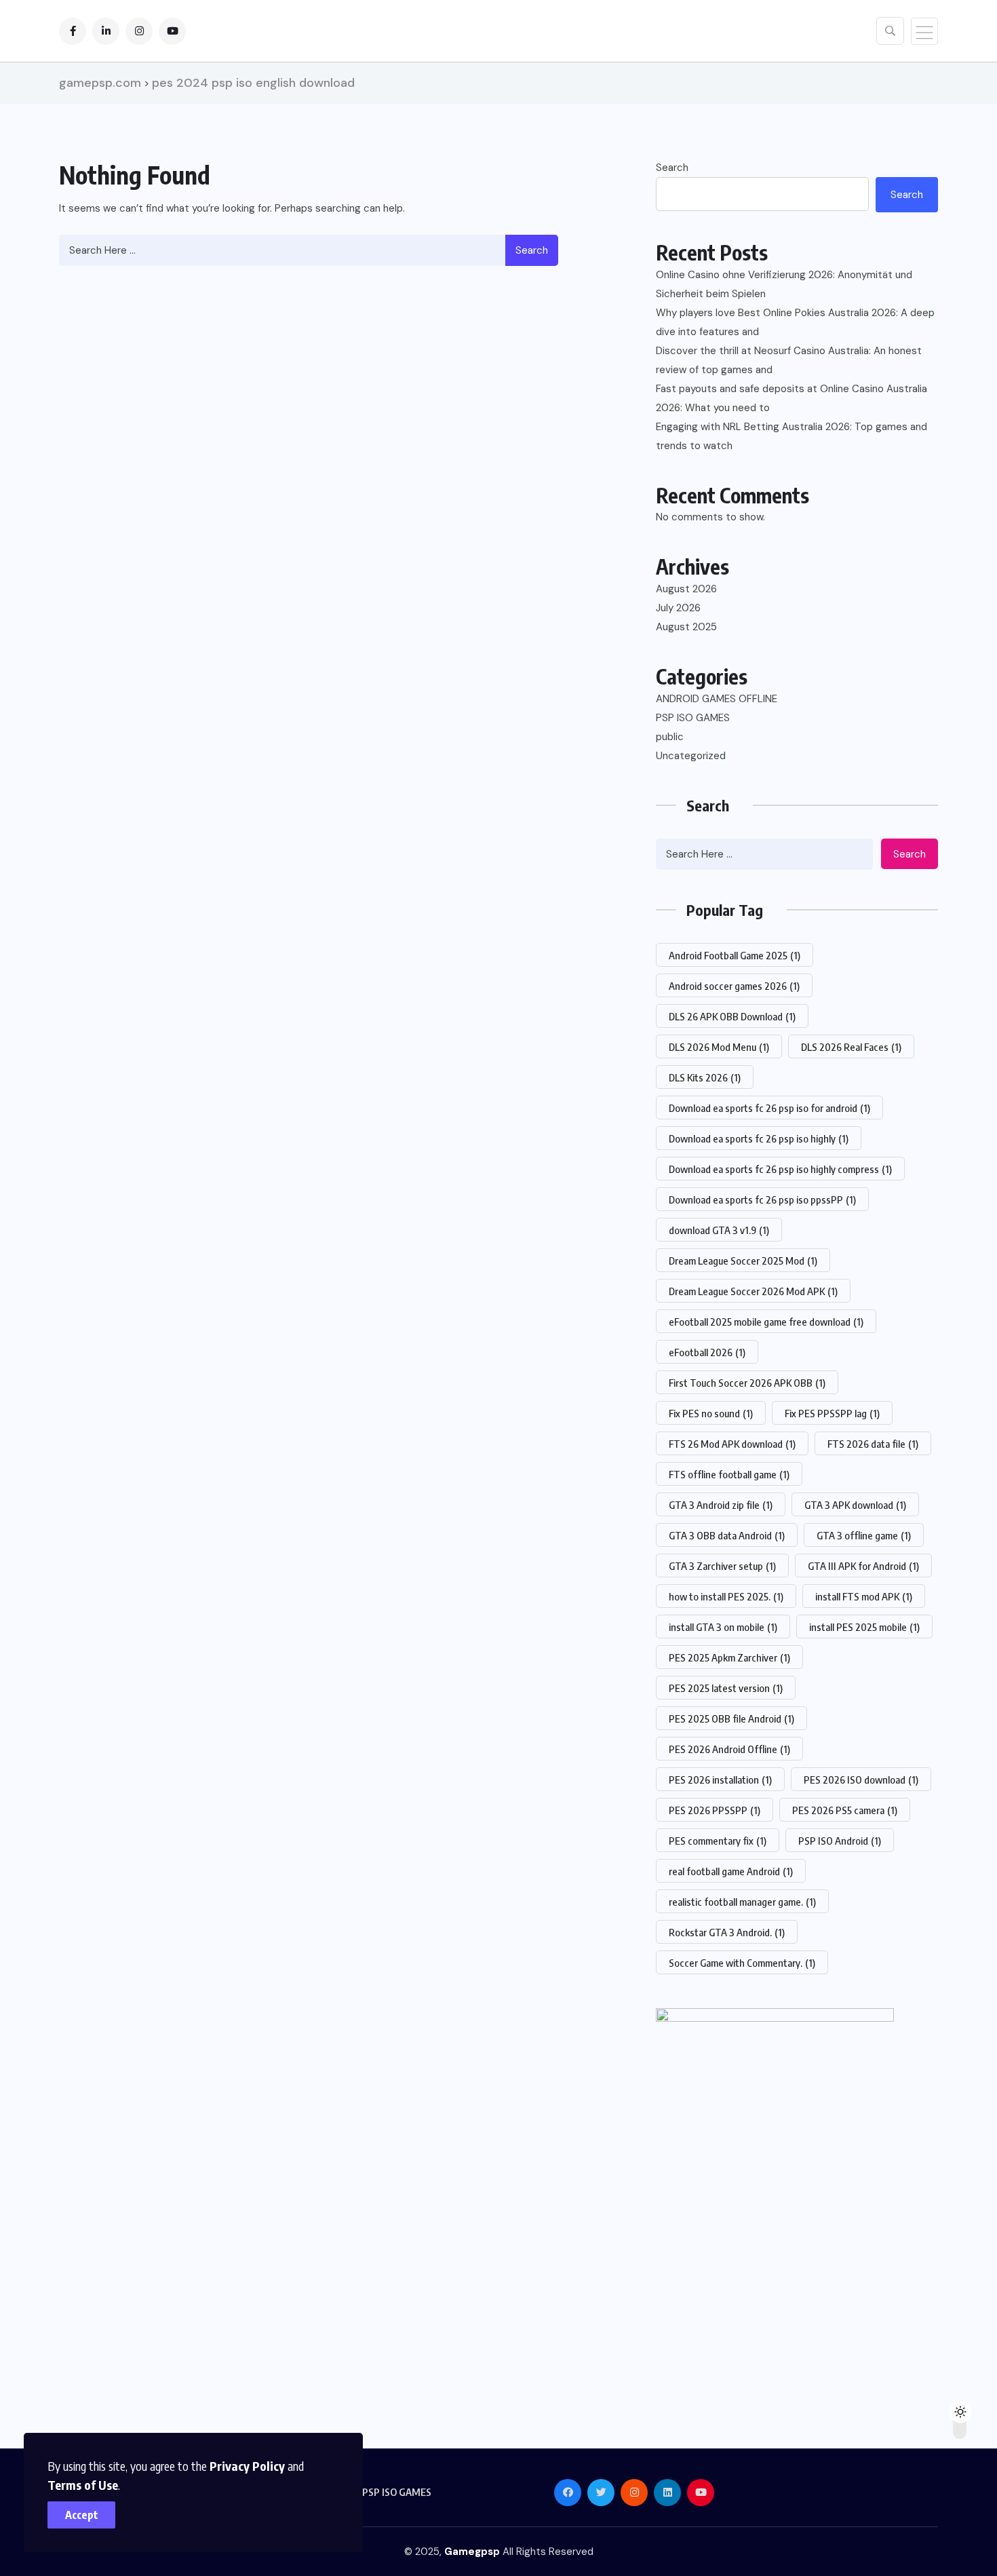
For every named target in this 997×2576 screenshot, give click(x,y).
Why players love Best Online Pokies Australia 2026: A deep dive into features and (795, 322)
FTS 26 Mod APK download (732, 1444)
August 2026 (686, 589)
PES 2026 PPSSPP (715, 1810)
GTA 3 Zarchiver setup (722, 1566)
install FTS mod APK (864, 1596)
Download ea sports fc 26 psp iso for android (769, 1108)
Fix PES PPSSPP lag (832, 1413)
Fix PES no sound (711, 1413)
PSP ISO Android (840, 1841)
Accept (82, 2515)
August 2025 (686, 627)
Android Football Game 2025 (735, 955)
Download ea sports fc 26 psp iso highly (759, 1138)
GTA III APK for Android (863, 1566)
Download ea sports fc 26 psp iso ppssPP (762, 1199)
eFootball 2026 (707, 1352)
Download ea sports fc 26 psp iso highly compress (780, 1169)
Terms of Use (83, 2485)
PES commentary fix (718, 1841)
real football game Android (731, 1871)
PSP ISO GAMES (693, 718)
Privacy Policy (247, 2466)
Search (532, 250)
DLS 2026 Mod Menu (719, 1047)
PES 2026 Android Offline (729, 1749)
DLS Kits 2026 (705, 1077)
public (670, 737)
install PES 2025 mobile (864, 1627)
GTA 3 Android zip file (721, 1505)
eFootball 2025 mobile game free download (766, 1322)
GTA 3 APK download (855, 1505)
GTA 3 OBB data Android (727, 1535)
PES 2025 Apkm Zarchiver (729, 1657)
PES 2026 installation (720, 1780)
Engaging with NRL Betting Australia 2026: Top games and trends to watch (791, 436)
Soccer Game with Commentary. (742, 1963)
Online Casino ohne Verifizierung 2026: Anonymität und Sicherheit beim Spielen (784, 284)
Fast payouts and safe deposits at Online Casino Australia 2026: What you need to (791, 398)
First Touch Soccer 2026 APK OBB (747, 1383)
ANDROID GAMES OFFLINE (717, 699)
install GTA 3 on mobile (723, 1627)
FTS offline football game (729, 1474)
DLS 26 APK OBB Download (732, 1016)
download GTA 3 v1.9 (719, 1230)
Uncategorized (691, 756)
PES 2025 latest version (726, 1688)
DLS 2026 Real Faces (851, 1047)
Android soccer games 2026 (734, 986)
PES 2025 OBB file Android (731, 1718)
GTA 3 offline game (864, 1535)
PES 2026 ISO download (861, 1780)
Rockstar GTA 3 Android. (727, 1932)
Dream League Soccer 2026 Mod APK (753, 1291)
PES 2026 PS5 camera (845, 1810)
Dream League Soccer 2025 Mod (743, 1261)
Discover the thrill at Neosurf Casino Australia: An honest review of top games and (789, 360)
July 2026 (678, 608)
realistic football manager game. (742, 1902)
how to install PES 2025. (726, 1596)
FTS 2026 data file (873, 1444)
